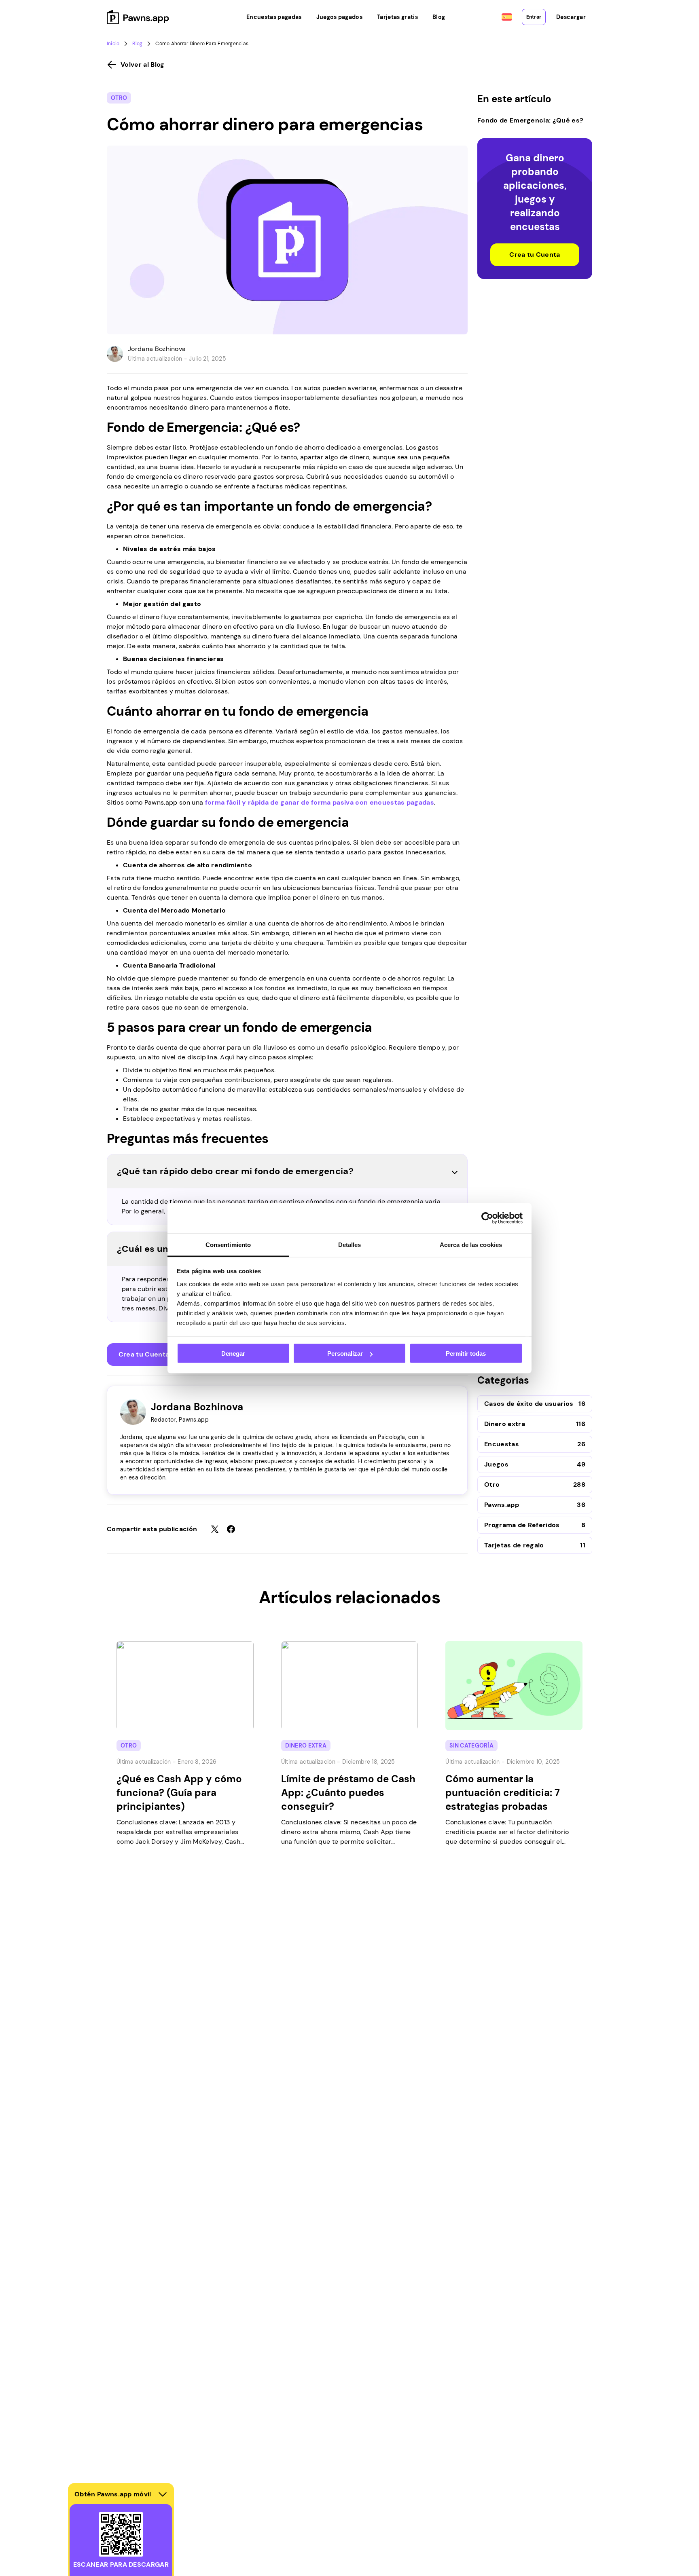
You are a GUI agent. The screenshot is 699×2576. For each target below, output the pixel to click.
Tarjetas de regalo (514, 1545)
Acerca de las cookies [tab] (471, 1244)
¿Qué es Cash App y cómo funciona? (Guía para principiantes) (179, 1793)
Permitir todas (466, 1354)
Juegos (496, 1464)
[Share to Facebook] (231, 1529)
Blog (137, 44)
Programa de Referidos (522, 1525)
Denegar (233, 1354)
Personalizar (345, 1354)
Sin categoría (471, 1746)
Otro (119, 98)
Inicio (113, 44)
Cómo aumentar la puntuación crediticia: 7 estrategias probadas (503, 1793)
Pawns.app (502, 1505)
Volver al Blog (142, 64)
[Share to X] (215, 1529)
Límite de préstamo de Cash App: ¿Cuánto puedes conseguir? (348, 1793)
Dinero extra (505, 1424)
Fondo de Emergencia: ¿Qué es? (530, 120)
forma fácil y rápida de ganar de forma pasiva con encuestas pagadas (320, 802)
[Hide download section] (163, 2494)
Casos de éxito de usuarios (529, 1404)
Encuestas (502, 1444)
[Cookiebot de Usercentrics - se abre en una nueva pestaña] (487, 1218)
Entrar (534, 17)
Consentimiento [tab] (228, 1244)
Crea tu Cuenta (144, 1354)
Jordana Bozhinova (157, 349)
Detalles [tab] (350, 1244)
